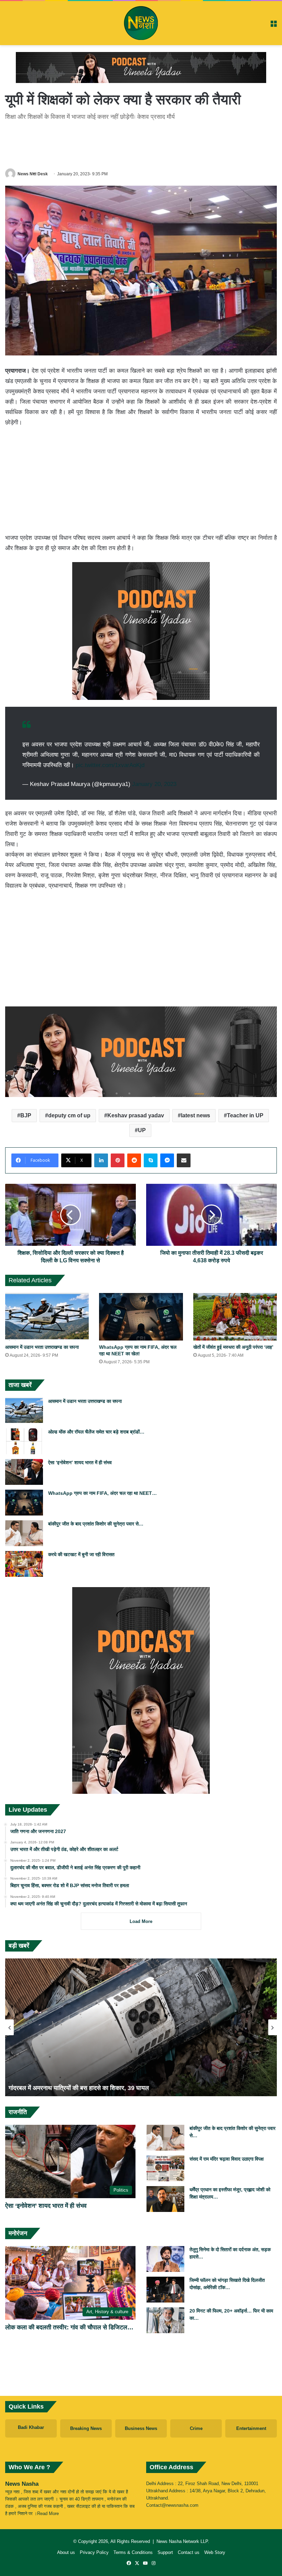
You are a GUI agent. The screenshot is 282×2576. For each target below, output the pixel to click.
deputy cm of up (69, 1115)
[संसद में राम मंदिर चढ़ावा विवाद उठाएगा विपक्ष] (165, 2168)
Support (165, 2552)
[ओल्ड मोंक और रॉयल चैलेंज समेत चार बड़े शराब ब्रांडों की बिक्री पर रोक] (24, 1441)
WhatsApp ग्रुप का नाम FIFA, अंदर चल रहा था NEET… (102, 1493)
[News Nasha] (141, 23)
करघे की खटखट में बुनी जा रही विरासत (81, 1554)
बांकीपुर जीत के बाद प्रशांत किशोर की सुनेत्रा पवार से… (96, 1524)
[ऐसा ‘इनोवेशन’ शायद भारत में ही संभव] (24, 1472)
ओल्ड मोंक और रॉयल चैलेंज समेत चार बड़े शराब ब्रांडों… (96, 1432)
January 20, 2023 (154, 784)
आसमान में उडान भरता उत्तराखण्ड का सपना (42, 1347)
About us (66, 2552)
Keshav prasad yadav (136, 1115)
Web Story (215, 2552)
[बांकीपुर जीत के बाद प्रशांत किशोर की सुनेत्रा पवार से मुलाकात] (24, 1533)
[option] (141, 2027)
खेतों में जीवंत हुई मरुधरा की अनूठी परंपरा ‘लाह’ (233, 1347)
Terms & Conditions (133, 2552)
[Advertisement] (141, 143)
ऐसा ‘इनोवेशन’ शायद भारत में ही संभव (80, 1462)
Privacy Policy (94, 2552)
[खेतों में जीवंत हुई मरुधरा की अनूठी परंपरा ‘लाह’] (235, 1317)
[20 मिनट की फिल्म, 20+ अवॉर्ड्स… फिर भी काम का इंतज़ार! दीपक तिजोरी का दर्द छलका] (165, 2320)
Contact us (189, 2552)
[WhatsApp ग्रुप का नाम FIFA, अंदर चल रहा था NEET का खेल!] (141, 1317)
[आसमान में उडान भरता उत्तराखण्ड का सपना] (47, 1317)
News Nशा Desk (33, 174)
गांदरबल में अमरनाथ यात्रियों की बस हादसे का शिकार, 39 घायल (79, 2088)
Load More (141, 1921)
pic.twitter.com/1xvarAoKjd (110, 765)
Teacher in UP (245, 1115)
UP (142, 1130)
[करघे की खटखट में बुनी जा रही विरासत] (24, 1564)
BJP (26, 1115)
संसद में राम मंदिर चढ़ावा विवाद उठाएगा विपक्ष (227, 2159)
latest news (196, 1115)
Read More (48, 2513)
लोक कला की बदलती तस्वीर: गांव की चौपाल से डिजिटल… (69, 2327)
